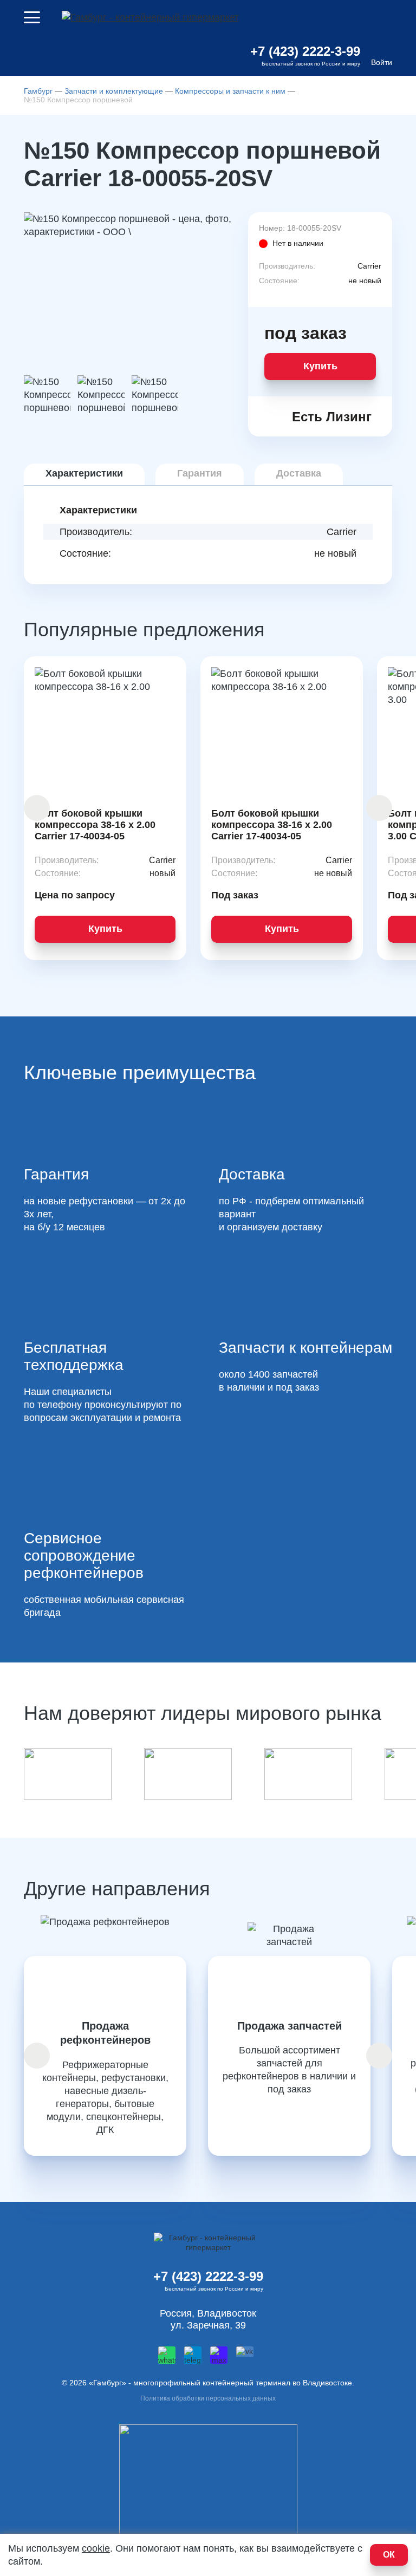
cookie (96, 2548)
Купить (320, 366)
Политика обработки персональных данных (208, 2398)
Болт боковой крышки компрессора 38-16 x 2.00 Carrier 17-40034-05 (95, 825)
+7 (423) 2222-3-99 (305, 51)
